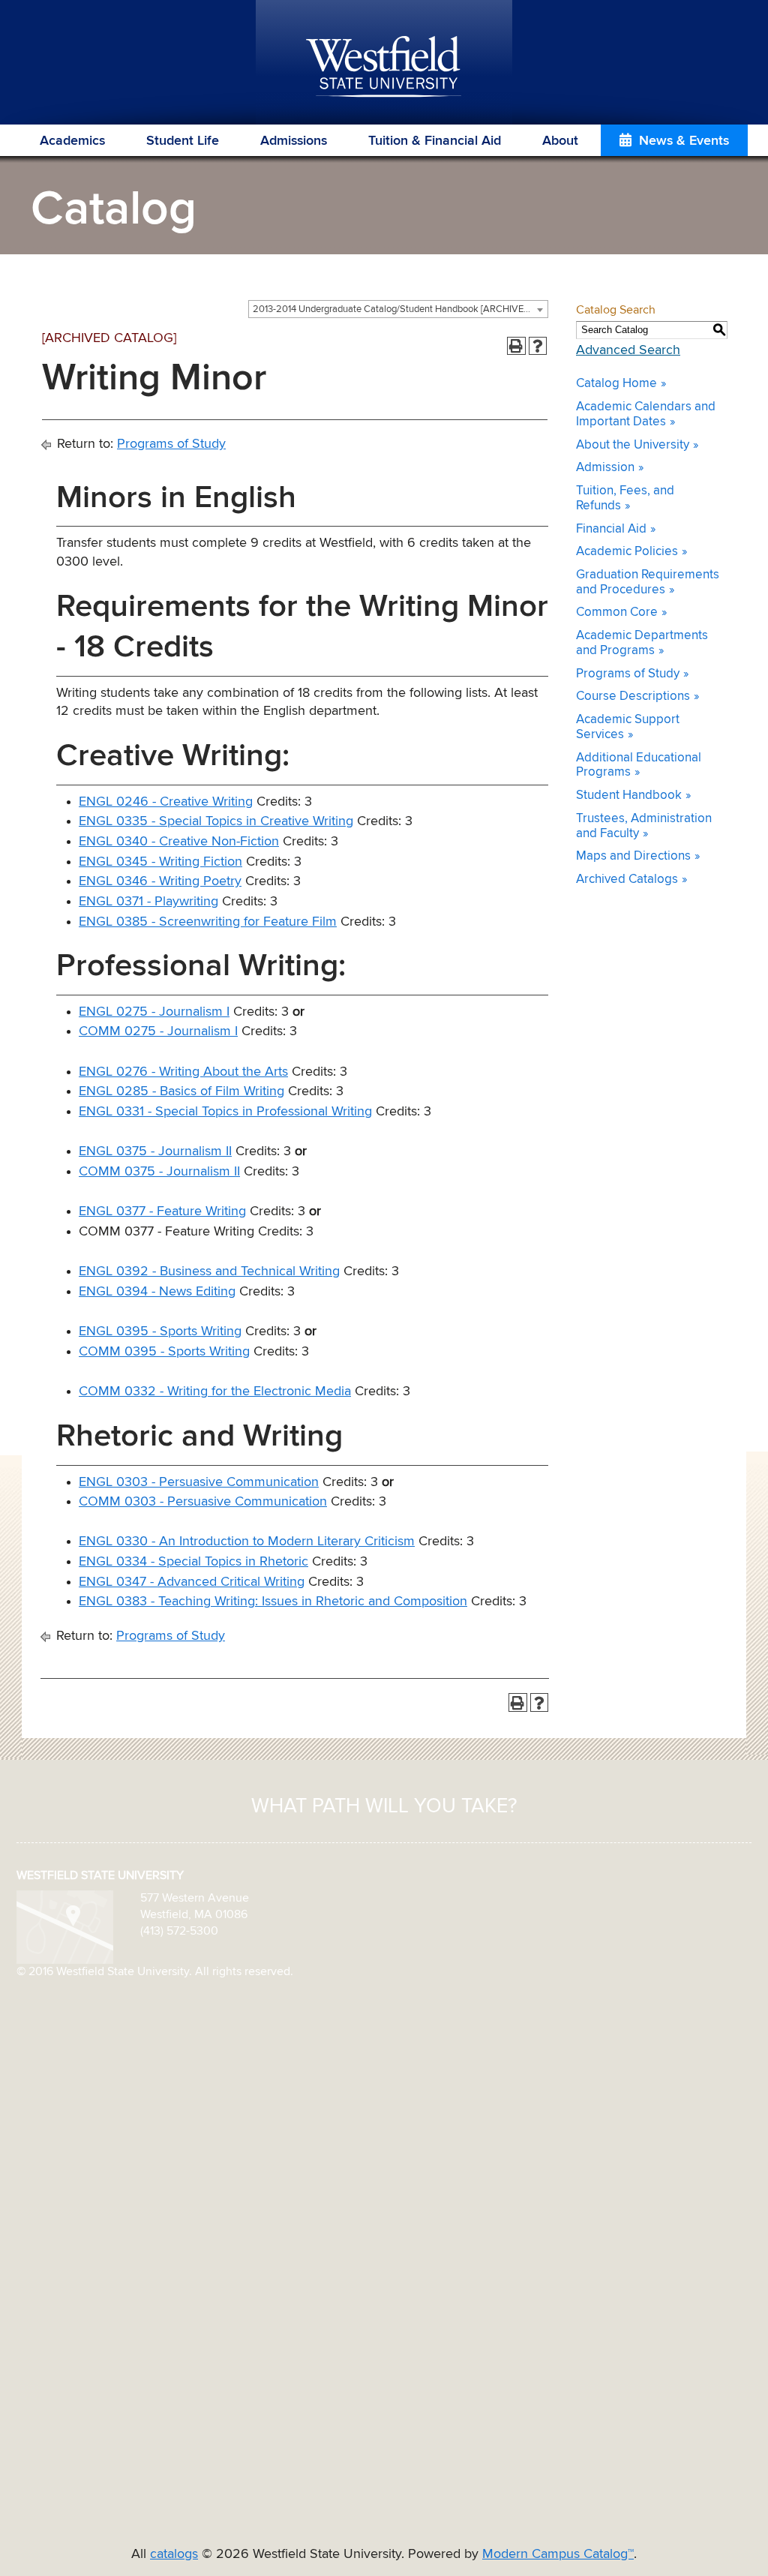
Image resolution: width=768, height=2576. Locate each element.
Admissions (294, 141)
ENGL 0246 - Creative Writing (166, 802)
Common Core (617, 612)
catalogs (174, 2554)
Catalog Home (616, 384)
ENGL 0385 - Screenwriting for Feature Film (208, 922)
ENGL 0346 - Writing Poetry (160, 881)
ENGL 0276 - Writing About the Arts (183, 1072)
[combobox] (398, 309)
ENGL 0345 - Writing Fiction (160, 862)
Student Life (183, 141)
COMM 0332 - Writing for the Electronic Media (215, 1392)
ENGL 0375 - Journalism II (155, 1151)
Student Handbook (629, 796)
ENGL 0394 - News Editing (157, 1292)
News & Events (684, 141)
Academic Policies (627, 552)
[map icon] (65, 1926)
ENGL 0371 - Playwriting (148, 902)
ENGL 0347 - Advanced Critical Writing (192, 1582)
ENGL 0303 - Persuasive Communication (199, 1482)
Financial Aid (611, 529)
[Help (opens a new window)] (538, 346)
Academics (72, 141)
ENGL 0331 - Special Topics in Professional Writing (225, 1112)
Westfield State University (384, 68)
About (560, 141)
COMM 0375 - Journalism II (159, 1172)
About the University (633, 445)
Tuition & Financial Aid (435, 141)
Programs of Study (171, 444)
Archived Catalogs (627, 880)
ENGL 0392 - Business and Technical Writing (209, 1271)
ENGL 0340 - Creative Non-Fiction (179, 842)
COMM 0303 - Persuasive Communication (203, 1502)
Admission (605, 468)
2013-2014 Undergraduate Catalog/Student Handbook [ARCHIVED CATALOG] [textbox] (400, 309)
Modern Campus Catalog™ (558, 2554)
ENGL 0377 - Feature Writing (162, 1211)
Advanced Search (628, 350)
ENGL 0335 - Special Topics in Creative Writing (216, 821)
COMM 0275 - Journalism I (158, 1031)
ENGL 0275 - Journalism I (154, 1012)
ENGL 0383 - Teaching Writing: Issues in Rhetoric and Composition (273, 1602)
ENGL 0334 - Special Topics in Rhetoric (193, 1562)
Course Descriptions (633, 697)
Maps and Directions (633, 856)
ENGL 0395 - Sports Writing (160, 1332)
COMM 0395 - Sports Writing (164, 1352)
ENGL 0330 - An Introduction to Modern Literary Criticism (247, 1542)
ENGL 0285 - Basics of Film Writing (181, 1091)
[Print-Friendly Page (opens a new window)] (516, 346)
